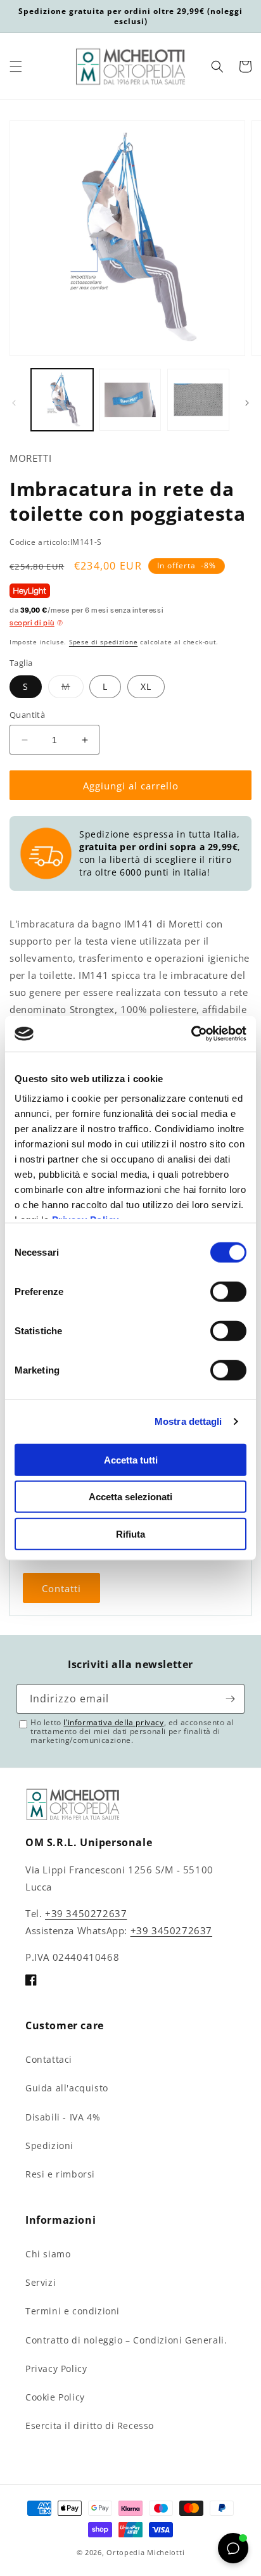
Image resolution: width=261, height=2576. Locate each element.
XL (146, 686)
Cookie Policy (55, 2397)
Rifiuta (130, 1533)
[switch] (228, 1291)
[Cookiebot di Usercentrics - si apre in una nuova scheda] (191, 1034)
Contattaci (49, 2059)
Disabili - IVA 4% (63, 2117)
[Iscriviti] (230, 1699)
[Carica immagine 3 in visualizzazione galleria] (198, 400)
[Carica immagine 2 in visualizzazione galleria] (130, 400)
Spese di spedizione (103, 642)
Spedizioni (49, 2146)
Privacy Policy (56, 2369)
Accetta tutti (131, 1459)
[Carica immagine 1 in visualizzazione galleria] (62, 400)
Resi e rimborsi (60, 2174)
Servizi (41, 2282)
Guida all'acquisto (67, 2088)
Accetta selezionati (130, 1497)
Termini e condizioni (73, 2311)
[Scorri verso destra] (247, 403)
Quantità (27, 715)
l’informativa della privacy (113, 1722)
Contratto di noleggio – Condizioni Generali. (126, 2340)
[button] (16, 67)
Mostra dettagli (188, 1421)
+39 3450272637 (86, 1913)
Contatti (61, 1588)
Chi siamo (48, 2254)
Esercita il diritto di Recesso (90, 2426)
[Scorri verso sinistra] (14, 403)
